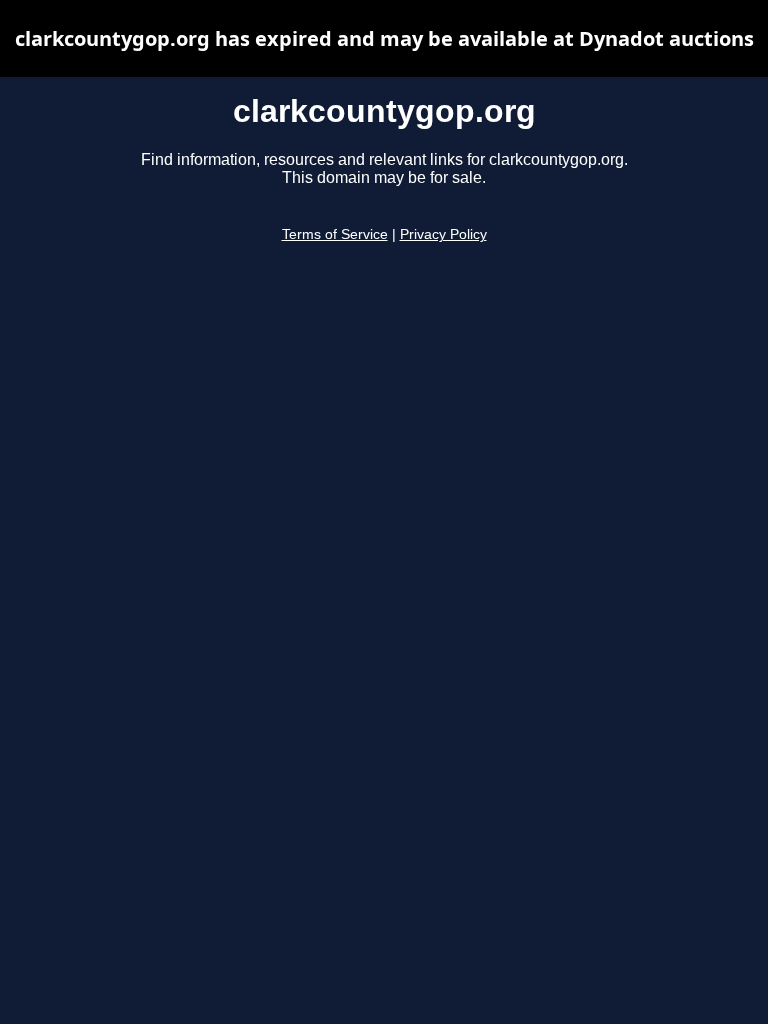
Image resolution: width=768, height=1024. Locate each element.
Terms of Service (335, 234)
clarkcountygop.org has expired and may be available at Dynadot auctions (384, 38)
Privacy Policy (443, 234)
